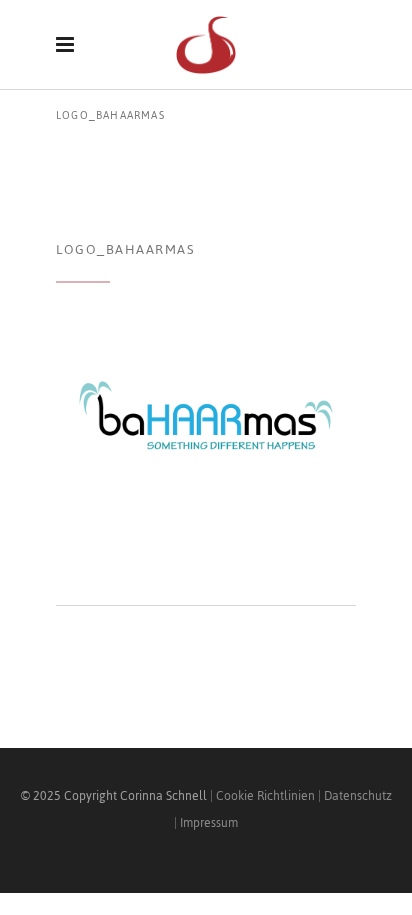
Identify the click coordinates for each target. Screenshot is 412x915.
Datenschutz (358, 796)
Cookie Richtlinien (265, 796)
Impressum (209, 823)
